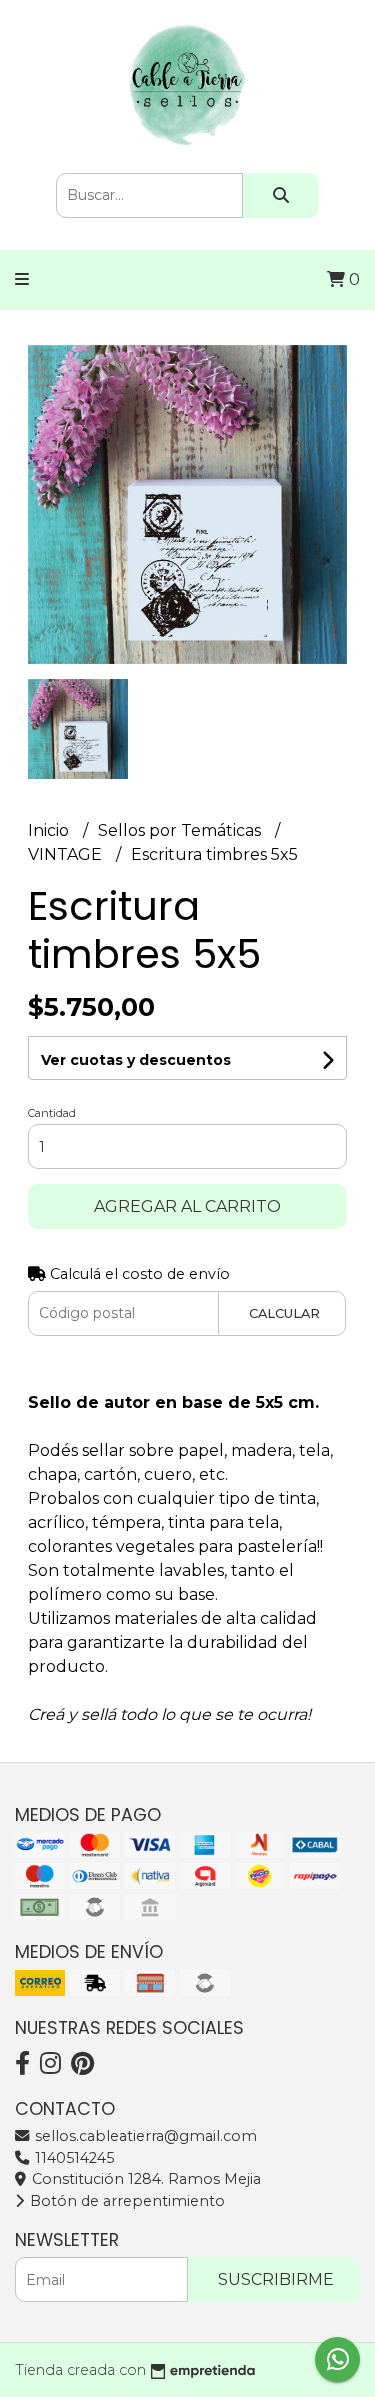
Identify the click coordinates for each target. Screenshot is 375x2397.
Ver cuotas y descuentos (136, 1060)
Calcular (284, 1313)
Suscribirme (276, 2279)
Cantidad (52, 1113)
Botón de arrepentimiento (125, 2201)
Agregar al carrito (187, 1206)
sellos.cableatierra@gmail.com (144, 2136)
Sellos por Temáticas (181, 830)
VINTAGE (67, 854)
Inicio (50, 830)
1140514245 (72, 2158)
